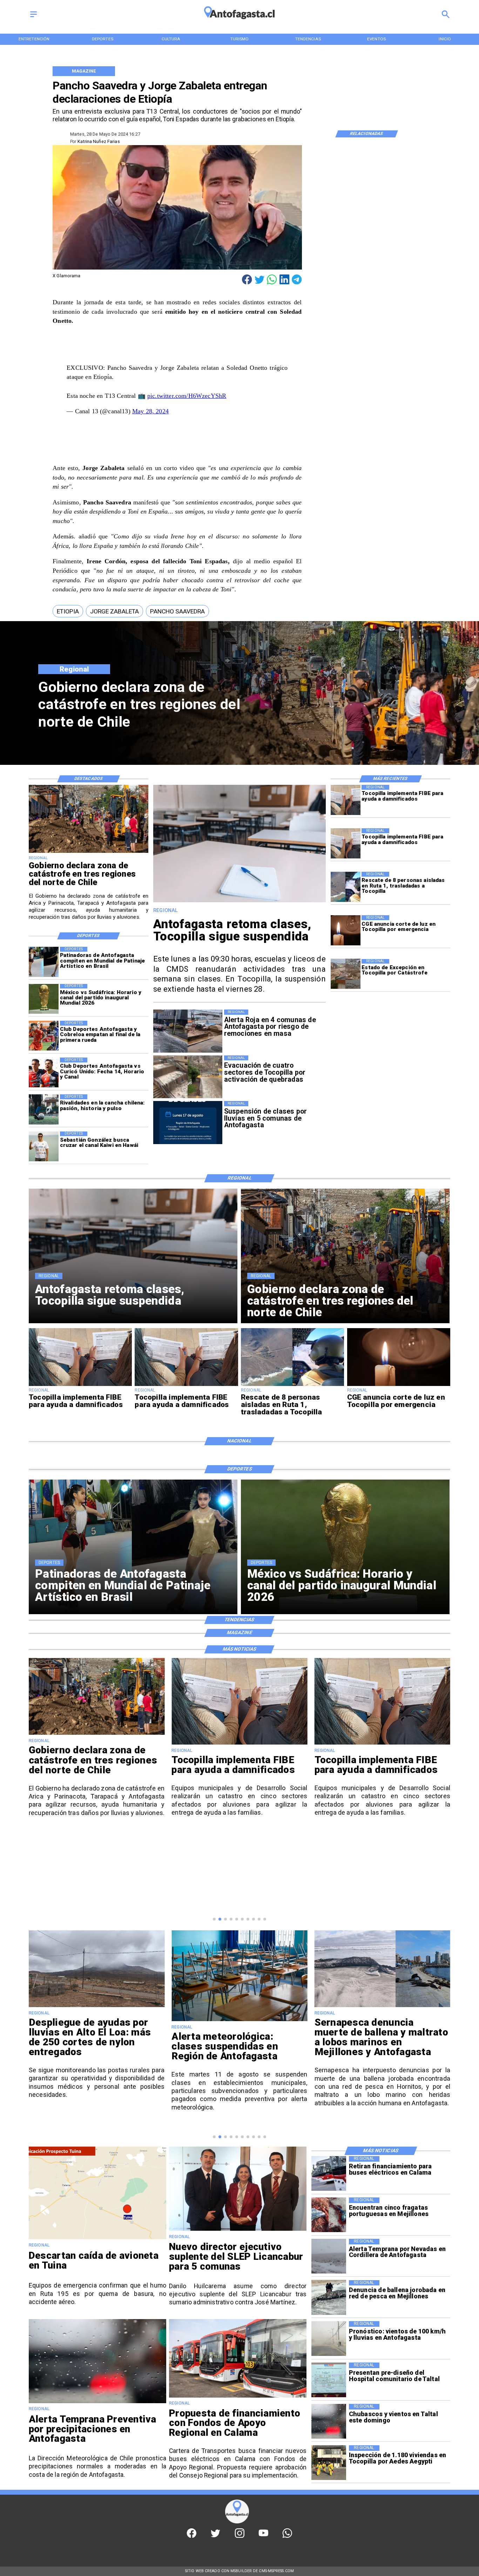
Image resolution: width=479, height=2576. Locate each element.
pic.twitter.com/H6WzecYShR (187, 396)
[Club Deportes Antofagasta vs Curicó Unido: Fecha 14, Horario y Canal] (44, 1072)
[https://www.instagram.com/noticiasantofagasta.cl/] (240, 2536)
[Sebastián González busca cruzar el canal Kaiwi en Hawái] (44, 1146)
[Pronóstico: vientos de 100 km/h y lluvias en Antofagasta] (329, 2339)
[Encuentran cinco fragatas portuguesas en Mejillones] (329, 2215)
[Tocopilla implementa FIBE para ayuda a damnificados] (346, 800)
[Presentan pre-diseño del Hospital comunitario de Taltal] (329, 2380)
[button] (68, 611)
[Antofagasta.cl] (33, 18)
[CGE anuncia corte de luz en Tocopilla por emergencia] (346, 930)
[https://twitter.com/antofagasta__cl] (215, 2536)
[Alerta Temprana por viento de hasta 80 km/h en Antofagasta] (382, 2007)
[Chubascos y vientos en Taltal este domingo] (329, 2421)
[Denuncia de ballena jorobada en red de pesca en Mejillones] (329, 2298)
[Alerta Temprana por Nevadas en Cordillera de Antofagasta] (329, 2256)
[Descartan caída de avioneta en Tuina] (97, 2239)
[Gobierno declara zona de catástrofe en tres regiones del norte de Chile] (89, 852)
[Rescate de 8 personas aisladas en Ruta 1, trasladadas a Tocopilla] (346, 887)
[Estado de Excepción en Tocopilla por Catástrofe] (346, 974)
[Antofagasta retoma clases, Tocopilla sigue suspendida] (239, 902)
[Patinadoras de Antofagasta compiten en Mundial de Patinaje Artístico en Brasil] (44, 962)
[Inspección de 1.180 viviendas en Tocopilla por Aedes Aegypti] (329, 2463)
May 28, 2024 (150, 411)
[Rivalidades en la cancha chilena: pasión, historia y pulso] (44, 1109)
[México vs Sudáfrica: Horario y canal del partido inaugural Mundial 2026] (44, 999)
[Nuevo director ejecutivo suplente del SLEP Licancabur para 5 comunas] (238, 2230)
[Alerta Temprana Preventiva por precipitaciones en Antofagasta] (97, 2403)
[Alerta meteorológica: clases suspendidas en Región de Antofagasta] (97, 2021)
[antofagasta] (239, 22)
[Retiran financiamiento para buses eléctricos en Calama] (329, 2173)
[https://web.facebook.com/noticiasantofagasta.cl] (192, 2536)
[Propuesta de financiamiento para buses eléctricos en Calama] (238, 2397)
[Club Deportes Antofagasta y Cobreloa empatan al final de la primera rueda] (44, 1036)
